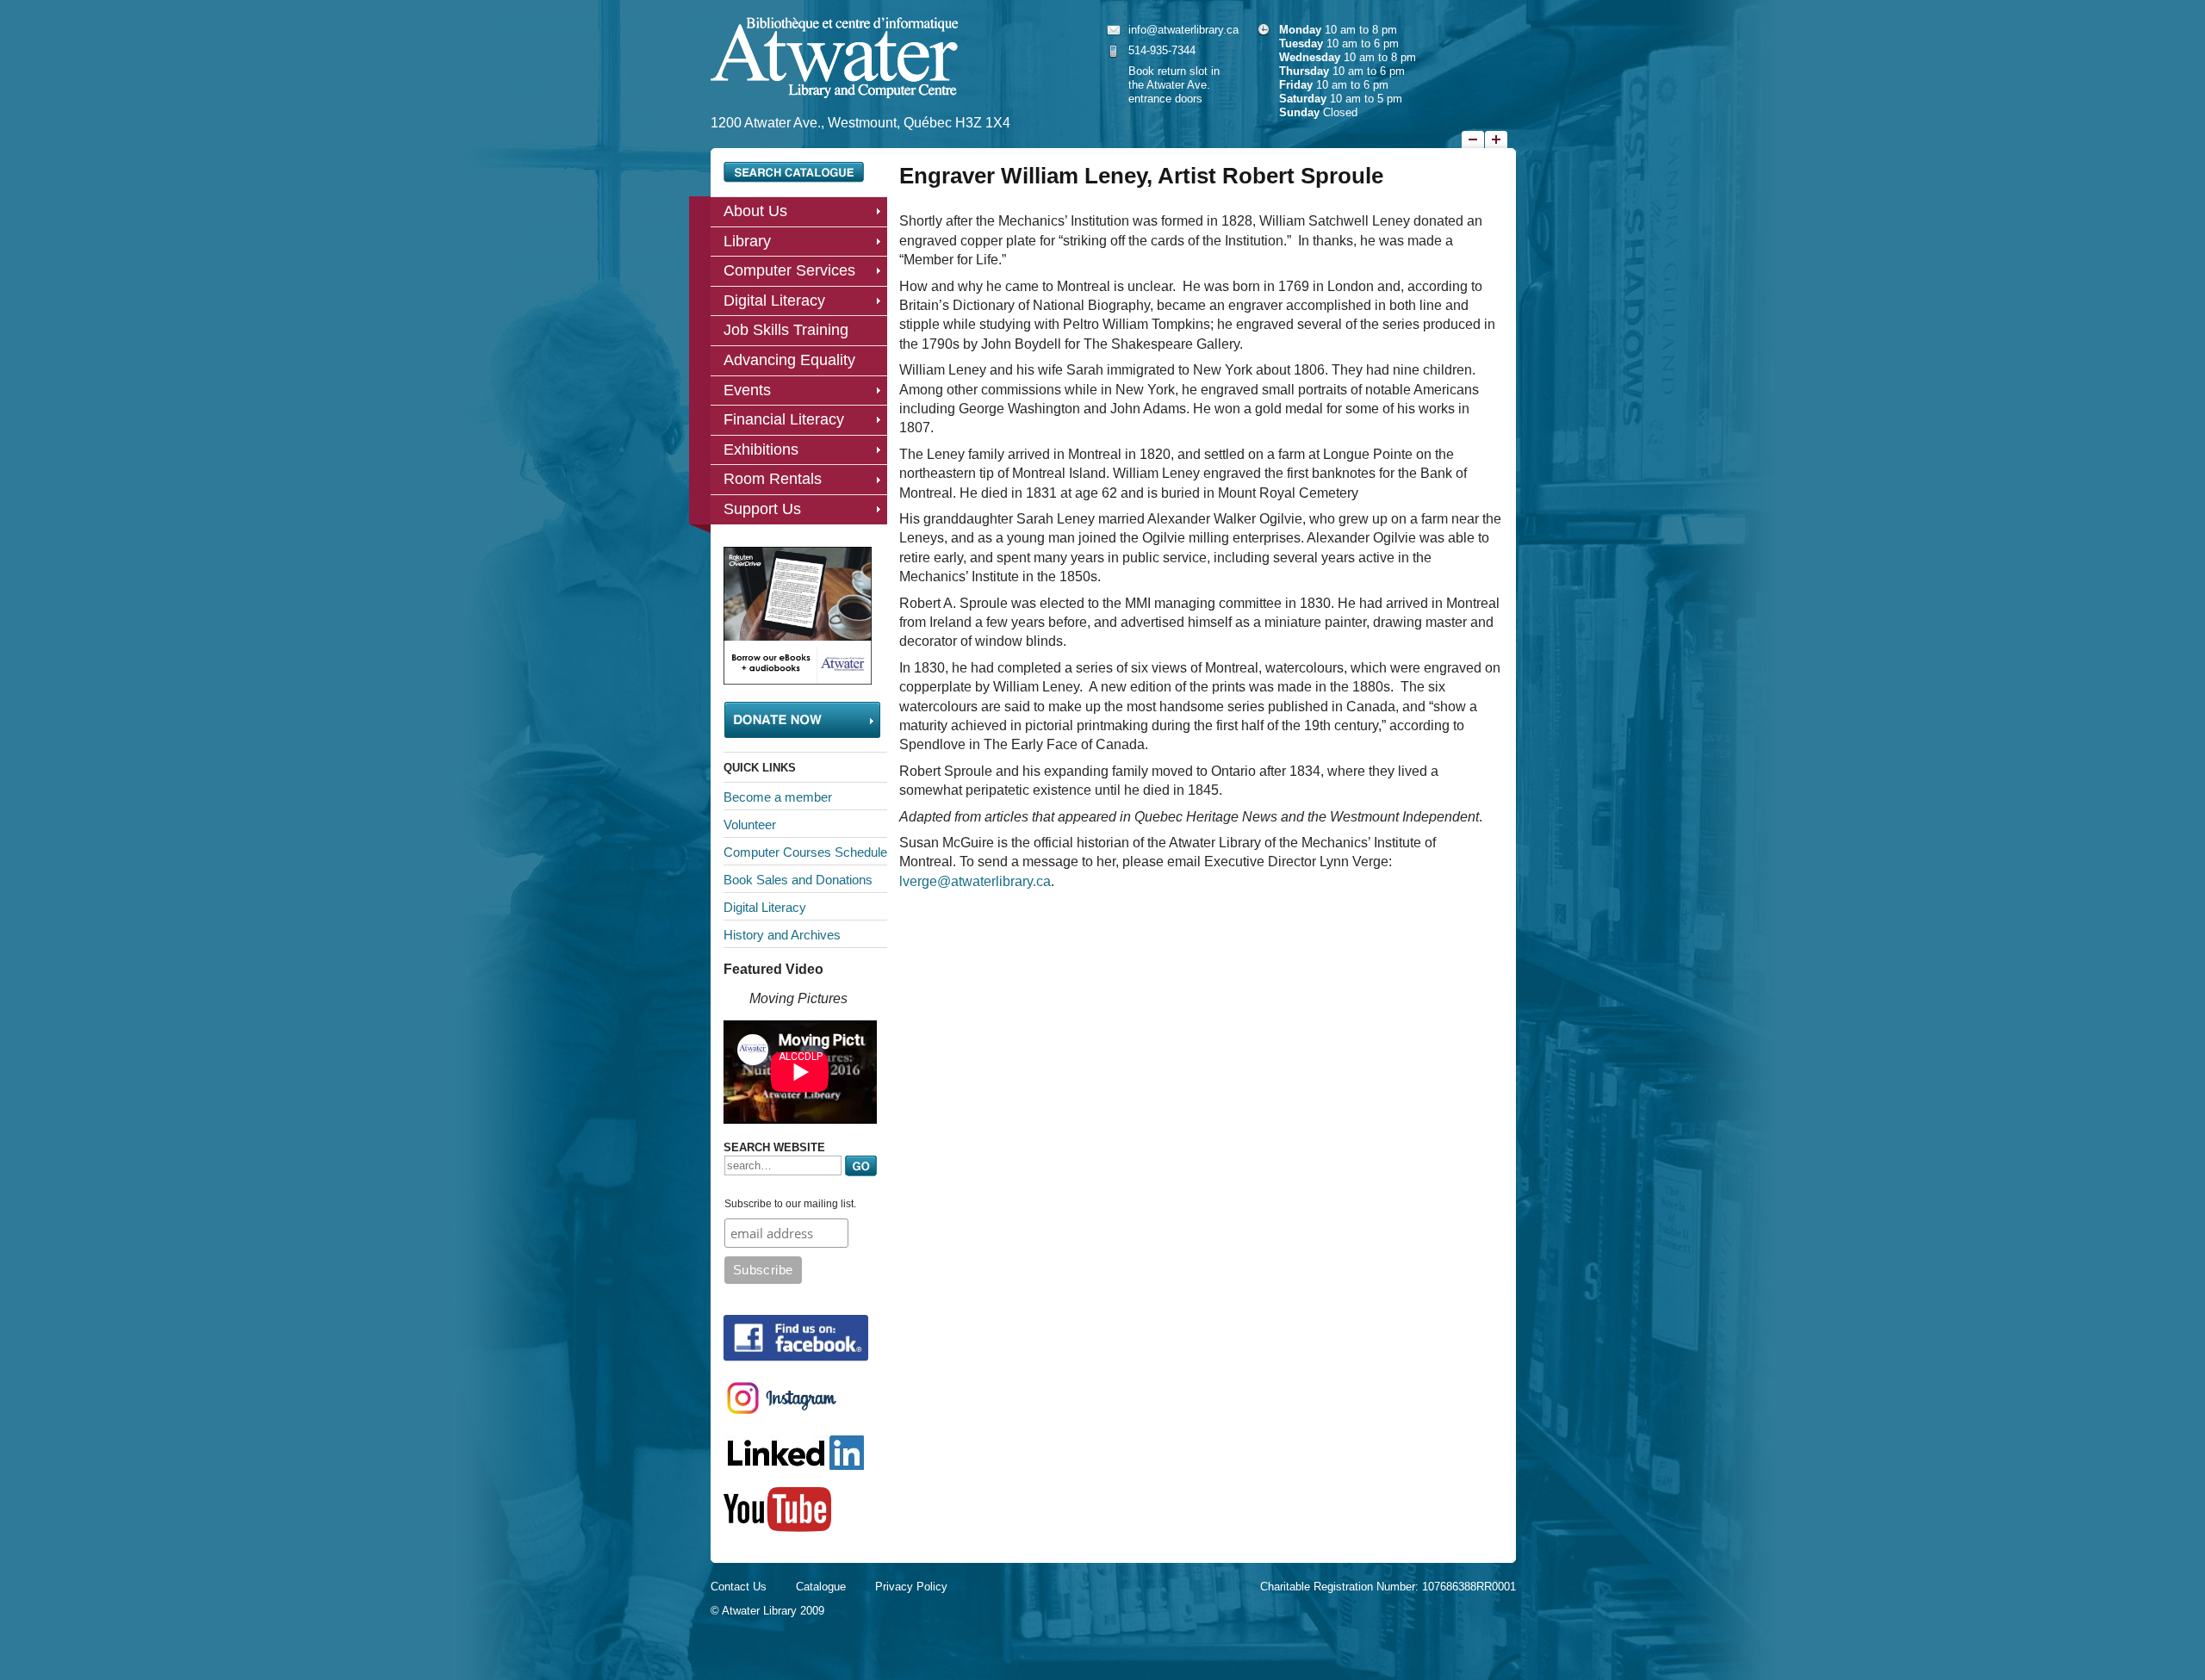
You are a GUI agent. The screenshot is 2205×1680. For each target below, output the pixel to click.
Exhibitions (761, 449)
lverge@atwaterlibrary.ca (975, 881)
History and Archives (782, 935)
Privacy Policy (911, 1587)
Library (747, 241)
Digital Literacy (774, 301)
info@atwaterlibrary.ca (1183, 30)
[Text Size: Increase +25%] (1496, 139)
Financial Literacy (784, 419)
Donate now (802, 720)
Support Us (762, 509)
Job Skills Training (786, 330)
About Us (755, 211)
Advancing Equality (789, 360)
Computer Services (789, 270)
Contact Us (739, 1587)
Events (747, 390)
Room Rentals (773, 479)
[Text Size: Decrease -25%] (1473, 139)
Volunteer (750, 825)
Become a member (778, 797)
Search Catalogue (794, 172)
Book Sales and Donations (798, 880)
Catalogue (821, 1587)
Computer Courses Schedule (805, 852)
